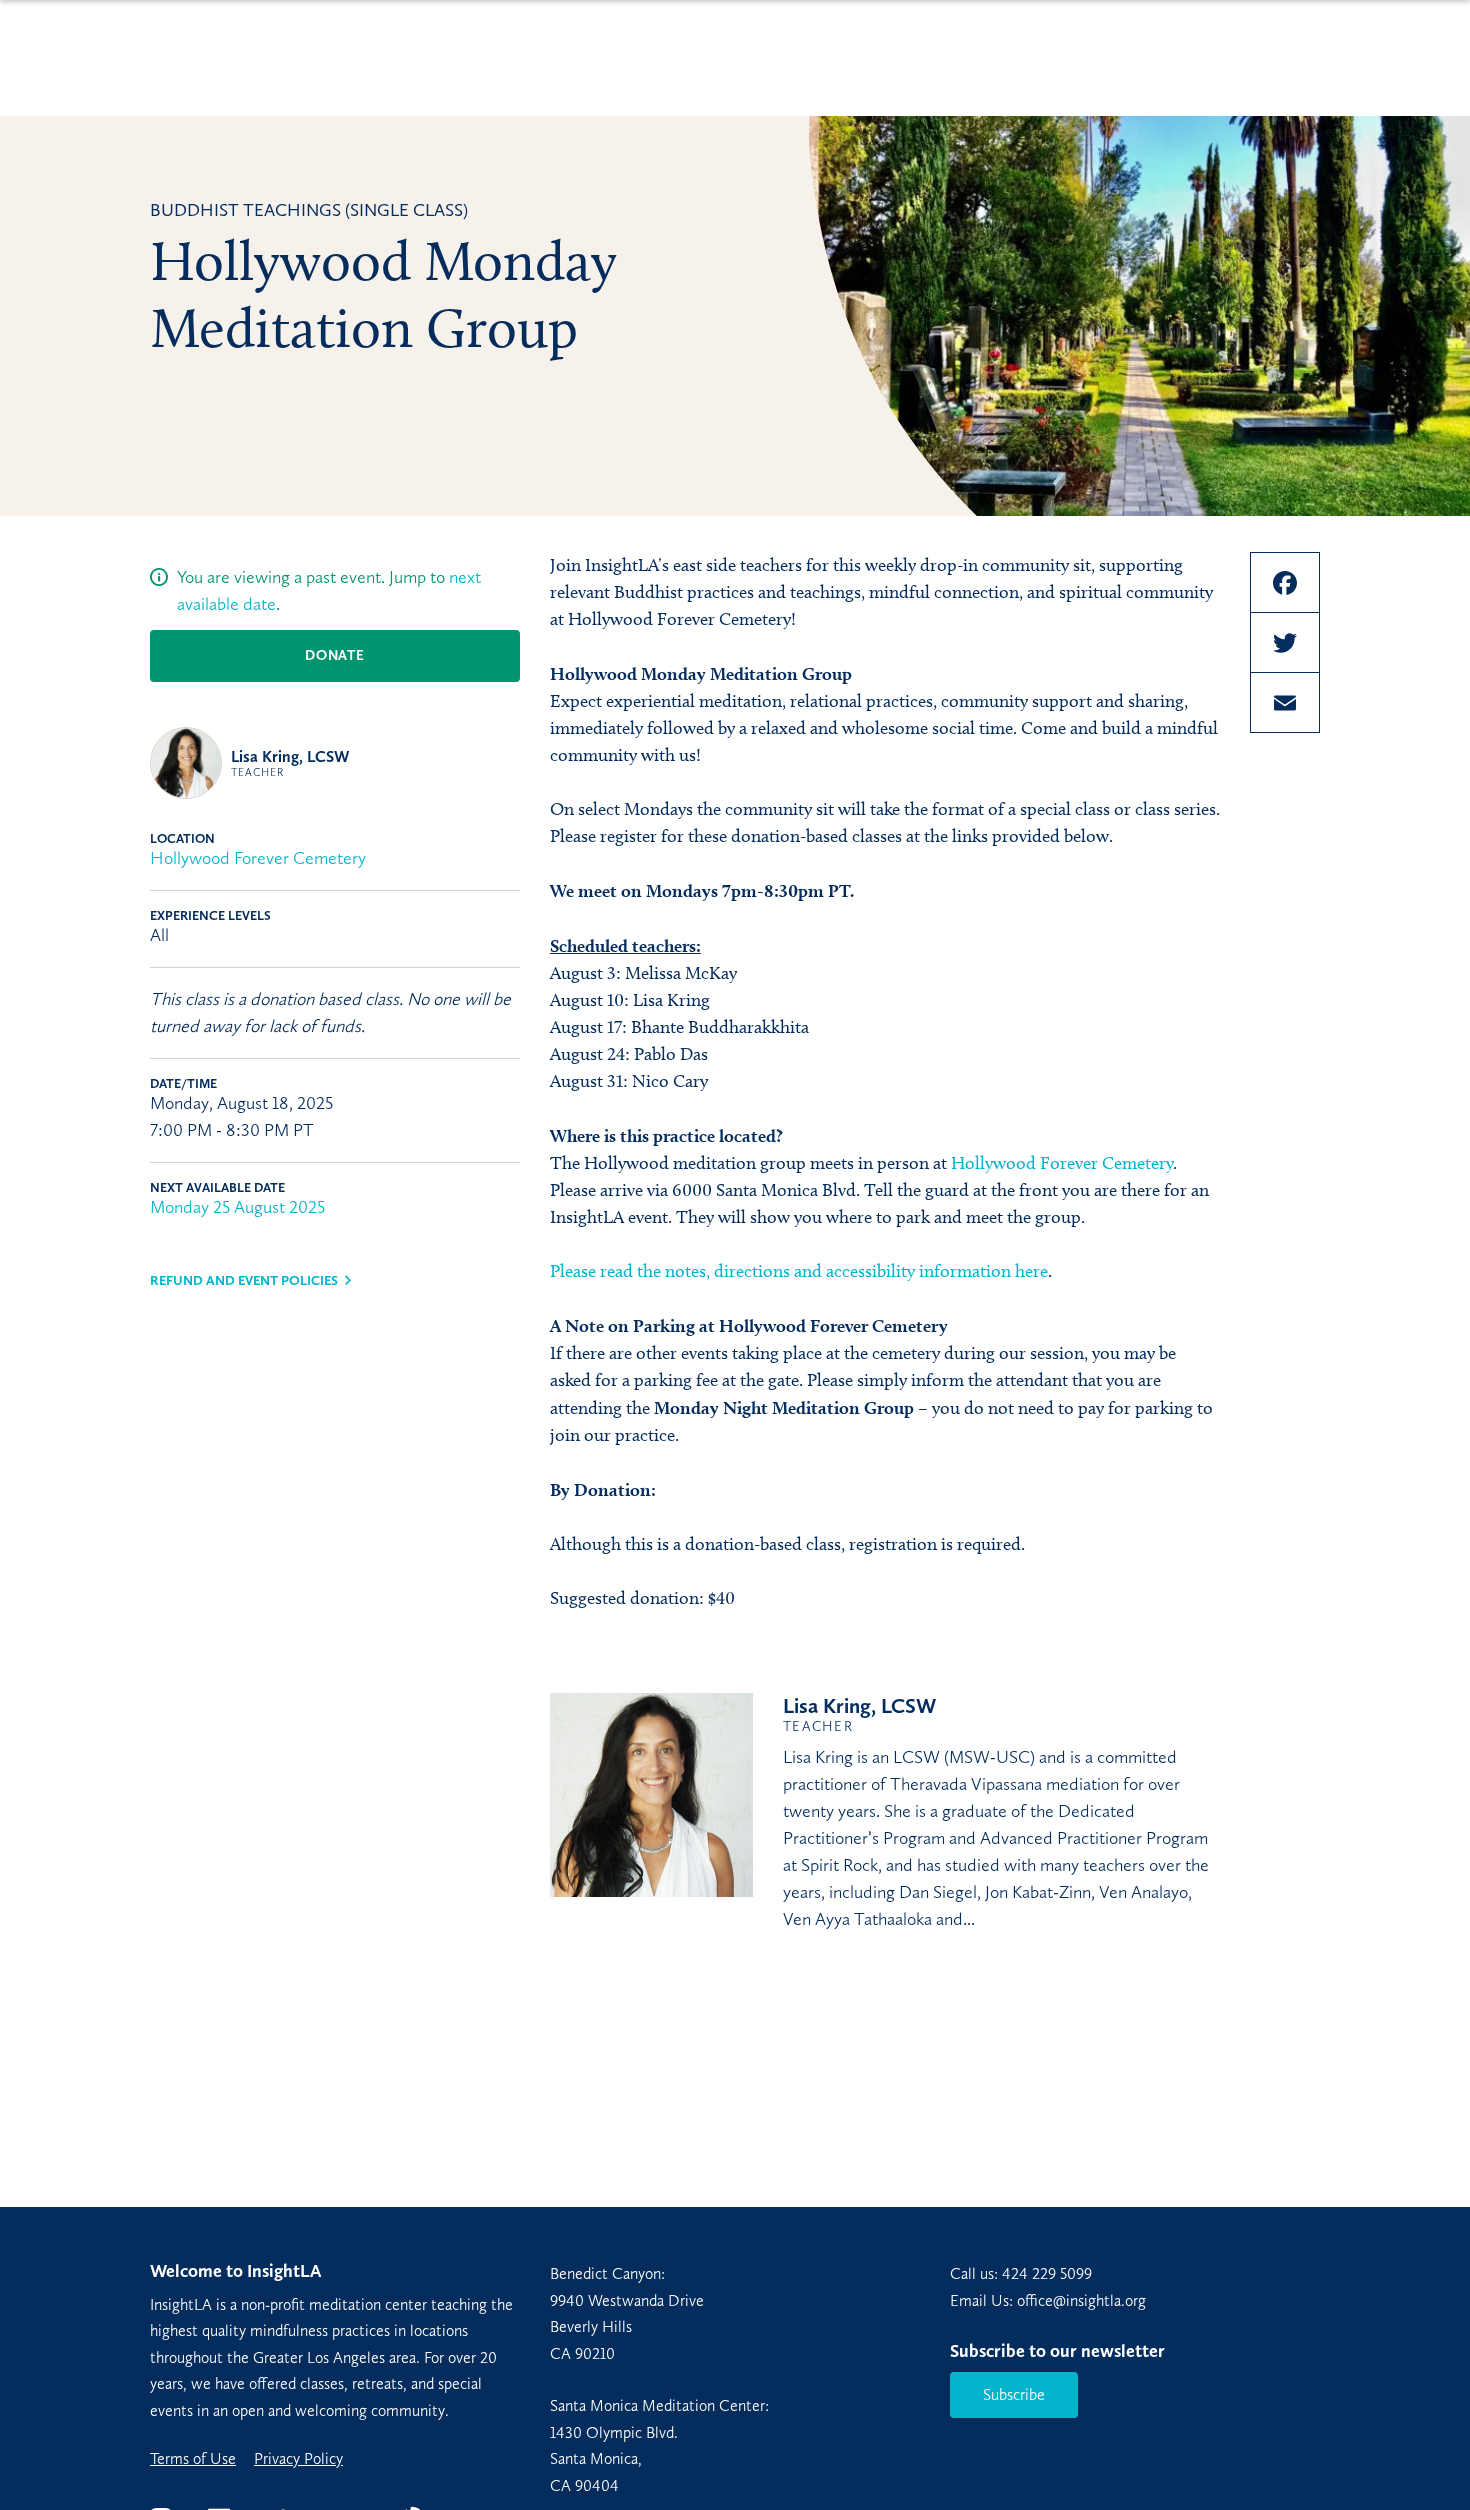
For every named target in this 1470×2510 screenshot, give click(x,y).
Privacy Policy (298, 2459)
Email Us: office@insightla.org (1048, 2300)
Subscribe (1014, 2394)
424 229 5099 (1047, 2273)
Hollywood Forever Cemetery (258, 858)
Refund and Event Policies (244, 1280)
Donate (334, 655)
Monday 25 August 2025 (237, 1207)
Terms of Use (193, 2459)
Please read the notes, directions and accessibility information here (799, 1271)
